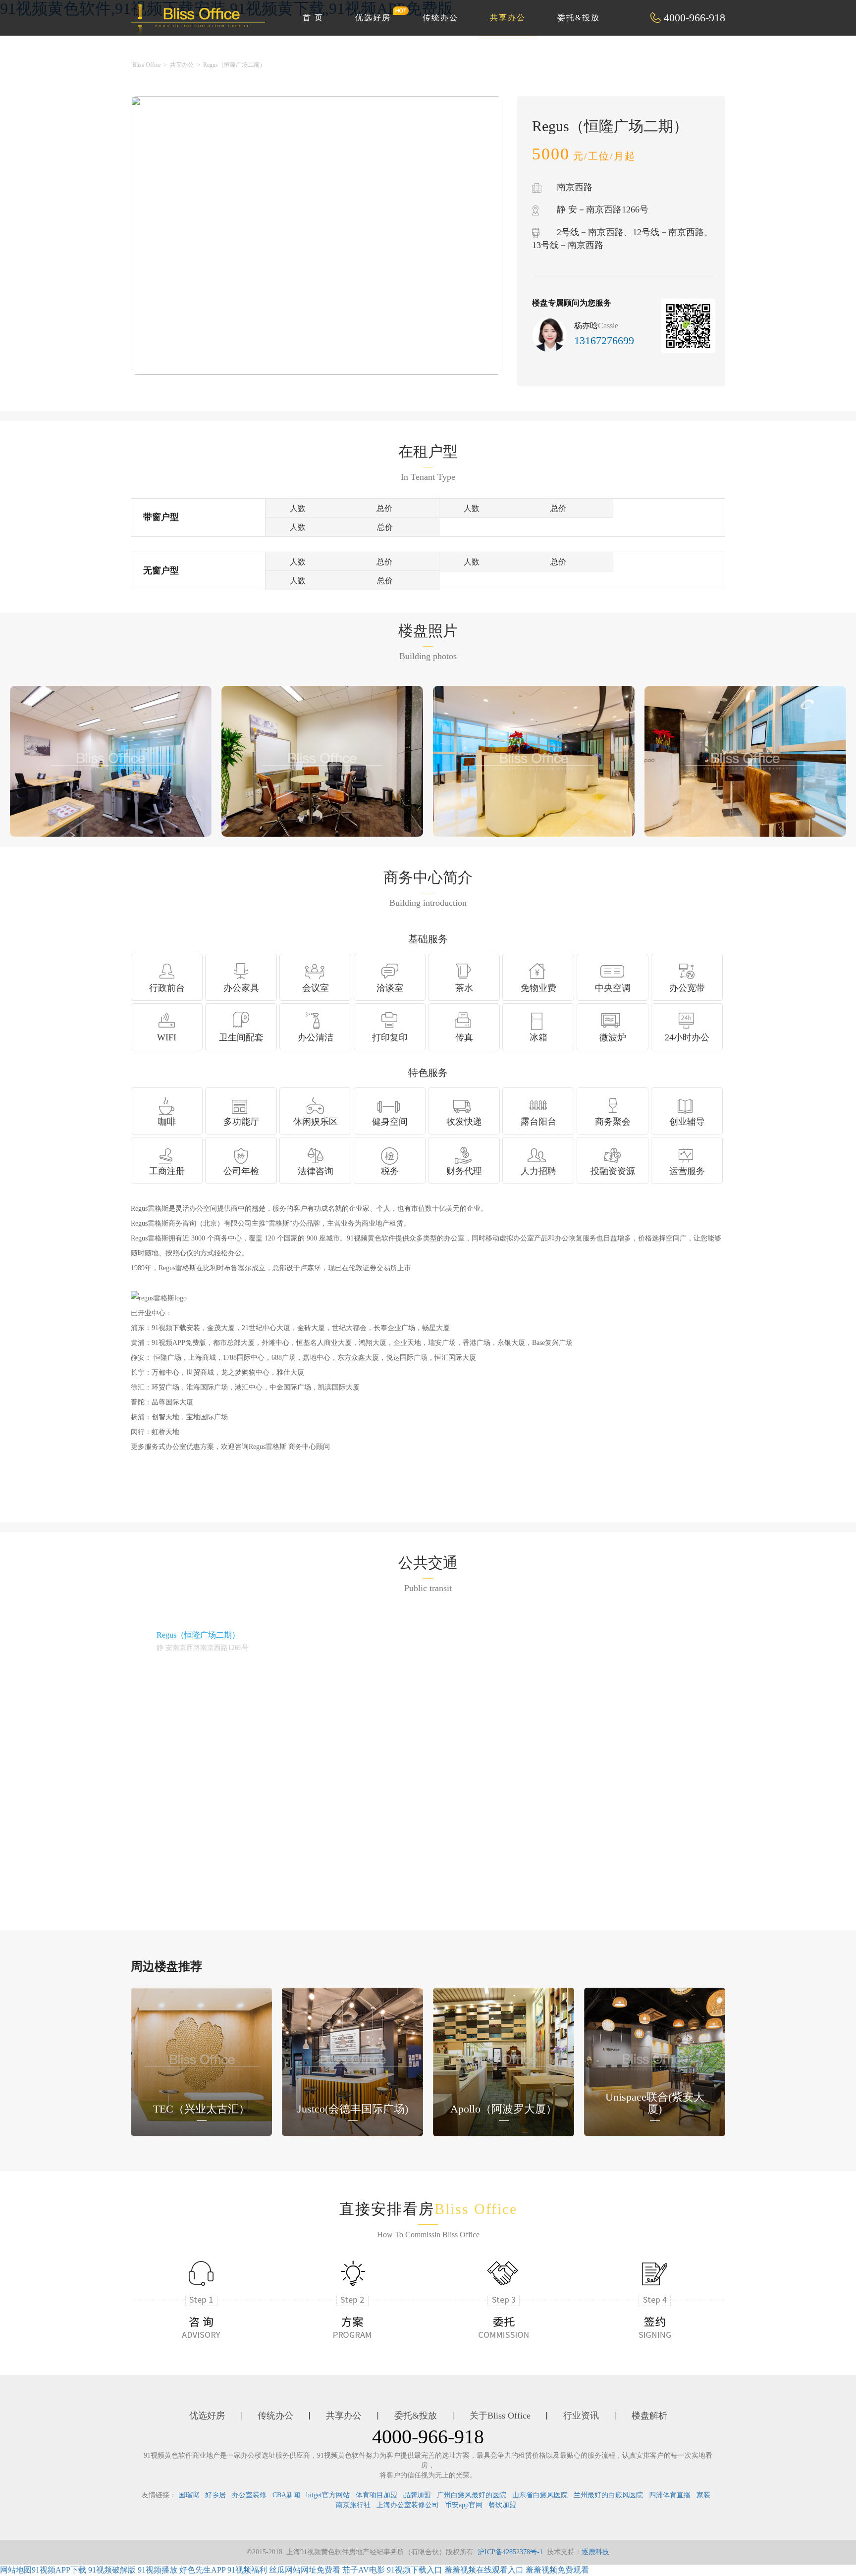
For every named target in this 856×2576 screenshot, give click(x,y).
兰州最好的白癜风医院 (608, 2495)
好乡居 (215, 2495)
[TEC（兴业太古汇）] (201, 2061)
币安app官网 (464, 2505)
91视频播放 (158, 2570)
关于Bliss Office (500, 2416)
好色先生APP (202, 2570)
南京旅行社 (353, 2505)
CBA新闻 (286, 2495)
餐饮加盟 (502, 2505)
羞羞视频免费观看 (557, 2570)
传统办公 (440, 18)
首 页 (313, 18)
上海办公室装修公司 (408, 2505)
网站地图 (16, 2570)
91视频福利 (247, 2570)
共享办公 (508, 18)
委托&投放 (579, 18)
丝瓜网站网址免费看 (305, 2570)
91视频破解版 (112, 2570)
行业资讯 (581, 2416)
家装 (703, 2495)
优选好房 (373, 18)
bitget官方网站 (328, 2495)
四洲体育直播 (670, 2495)
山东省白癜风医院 (540, 2495)
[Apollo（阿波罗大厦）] (504, 2061)
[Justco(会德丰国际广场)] (352, 2061)
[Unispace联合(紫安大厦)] (655, 2061)
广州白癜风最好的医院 (472, 2495)
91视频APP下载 (59, 2570)
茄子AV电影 (364, 2570)
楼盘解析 (649, 2416)
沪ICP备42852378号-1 (510, 2552)
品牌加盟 (417, 2495)
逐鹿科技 (595, 2552)
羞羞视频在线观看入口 (484, 2570)
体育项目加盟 (376, 2495)
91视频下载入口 (415, 2570)
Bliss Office (146, 65)
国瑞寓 (189, 2495)
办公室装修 (249, 2495)
